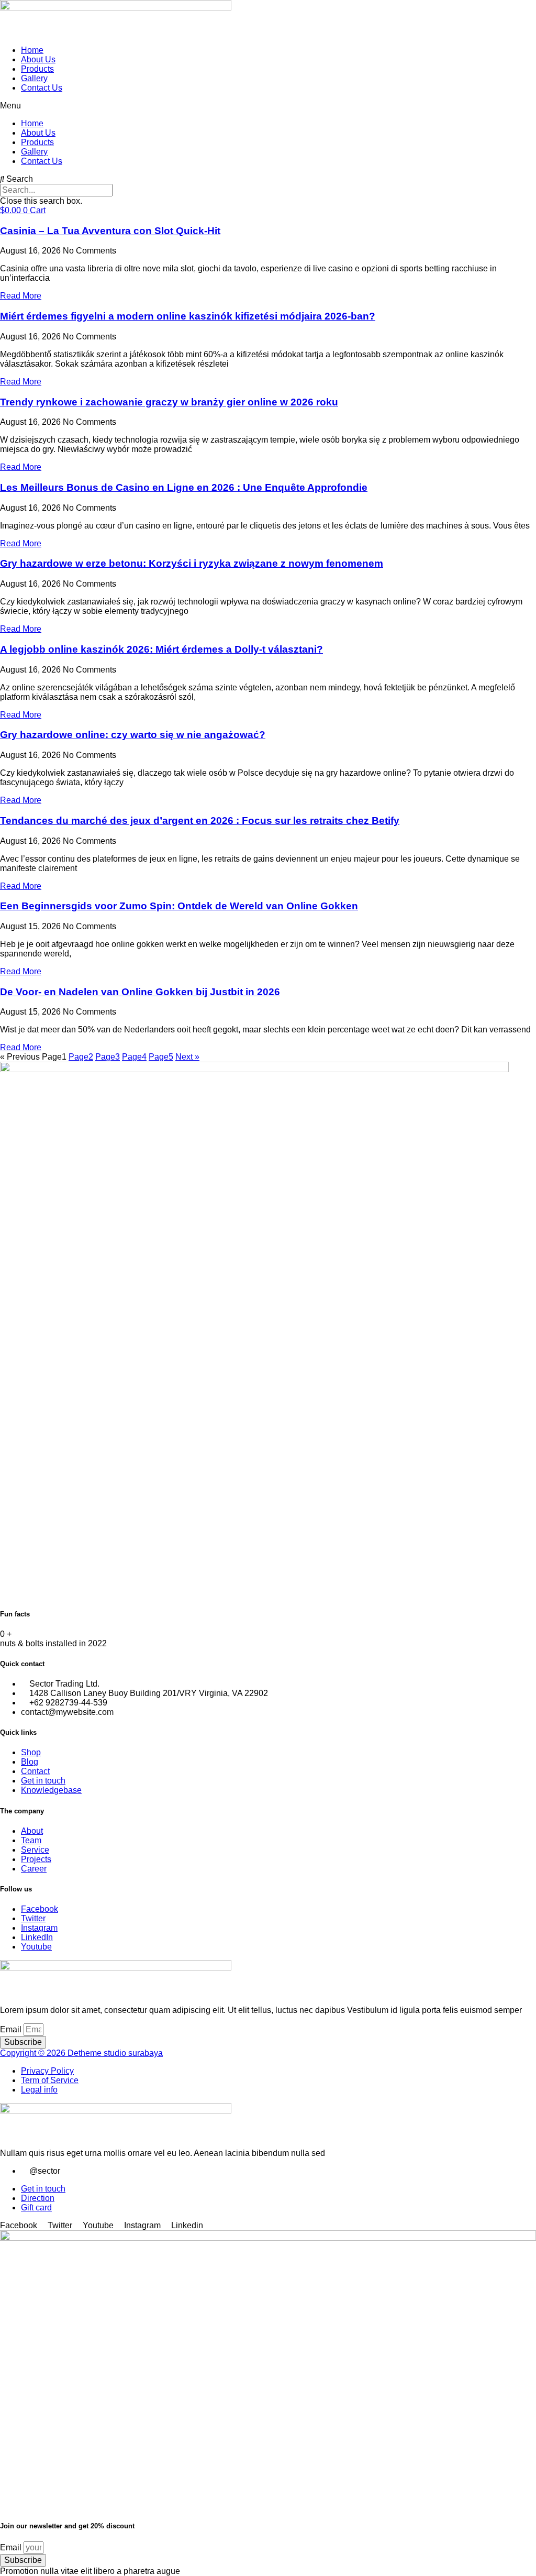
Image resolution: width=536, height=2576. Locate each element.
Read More (21, 296)
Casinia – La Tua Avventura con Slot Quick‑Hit (110, 231)
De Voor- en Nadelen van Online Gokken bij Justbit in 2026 (140, 992)
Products (37, 69)
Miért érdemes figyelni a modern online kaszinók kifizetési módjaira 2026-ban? (188, 316)
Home (32, 50)
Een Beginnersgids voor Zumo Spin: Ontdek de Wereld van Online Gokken (179, 906)
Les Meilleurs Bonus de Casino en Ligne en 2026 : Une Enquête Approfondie (184, 487)
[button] (268, 106)
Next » (187, 1057)
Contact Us (42, 88)
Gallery (34, 78)
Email (12, 2029)
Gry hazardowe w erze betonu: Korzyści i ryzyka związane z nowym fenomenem (192, 563)
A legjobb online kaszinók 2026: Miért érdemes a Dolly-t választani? (161, 649)
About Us (38, 59)
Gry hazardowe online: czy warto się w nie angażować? (133, 735)
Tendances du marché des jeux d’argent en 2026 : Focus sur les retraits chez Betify (200, 821)
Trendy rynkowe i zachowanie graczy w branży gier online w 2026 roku (169, 402)
